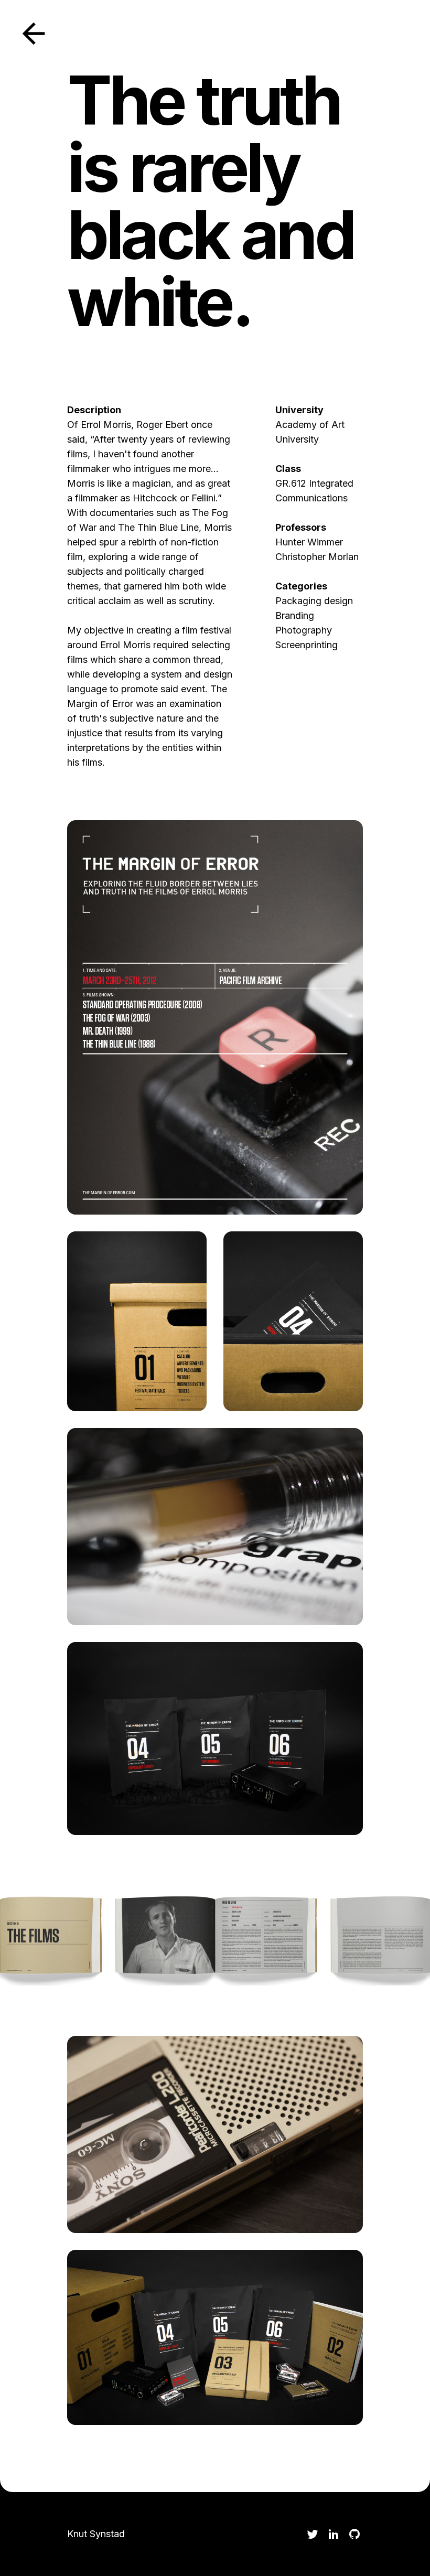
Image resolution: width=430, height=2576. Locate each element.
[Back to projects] (34, 34)
